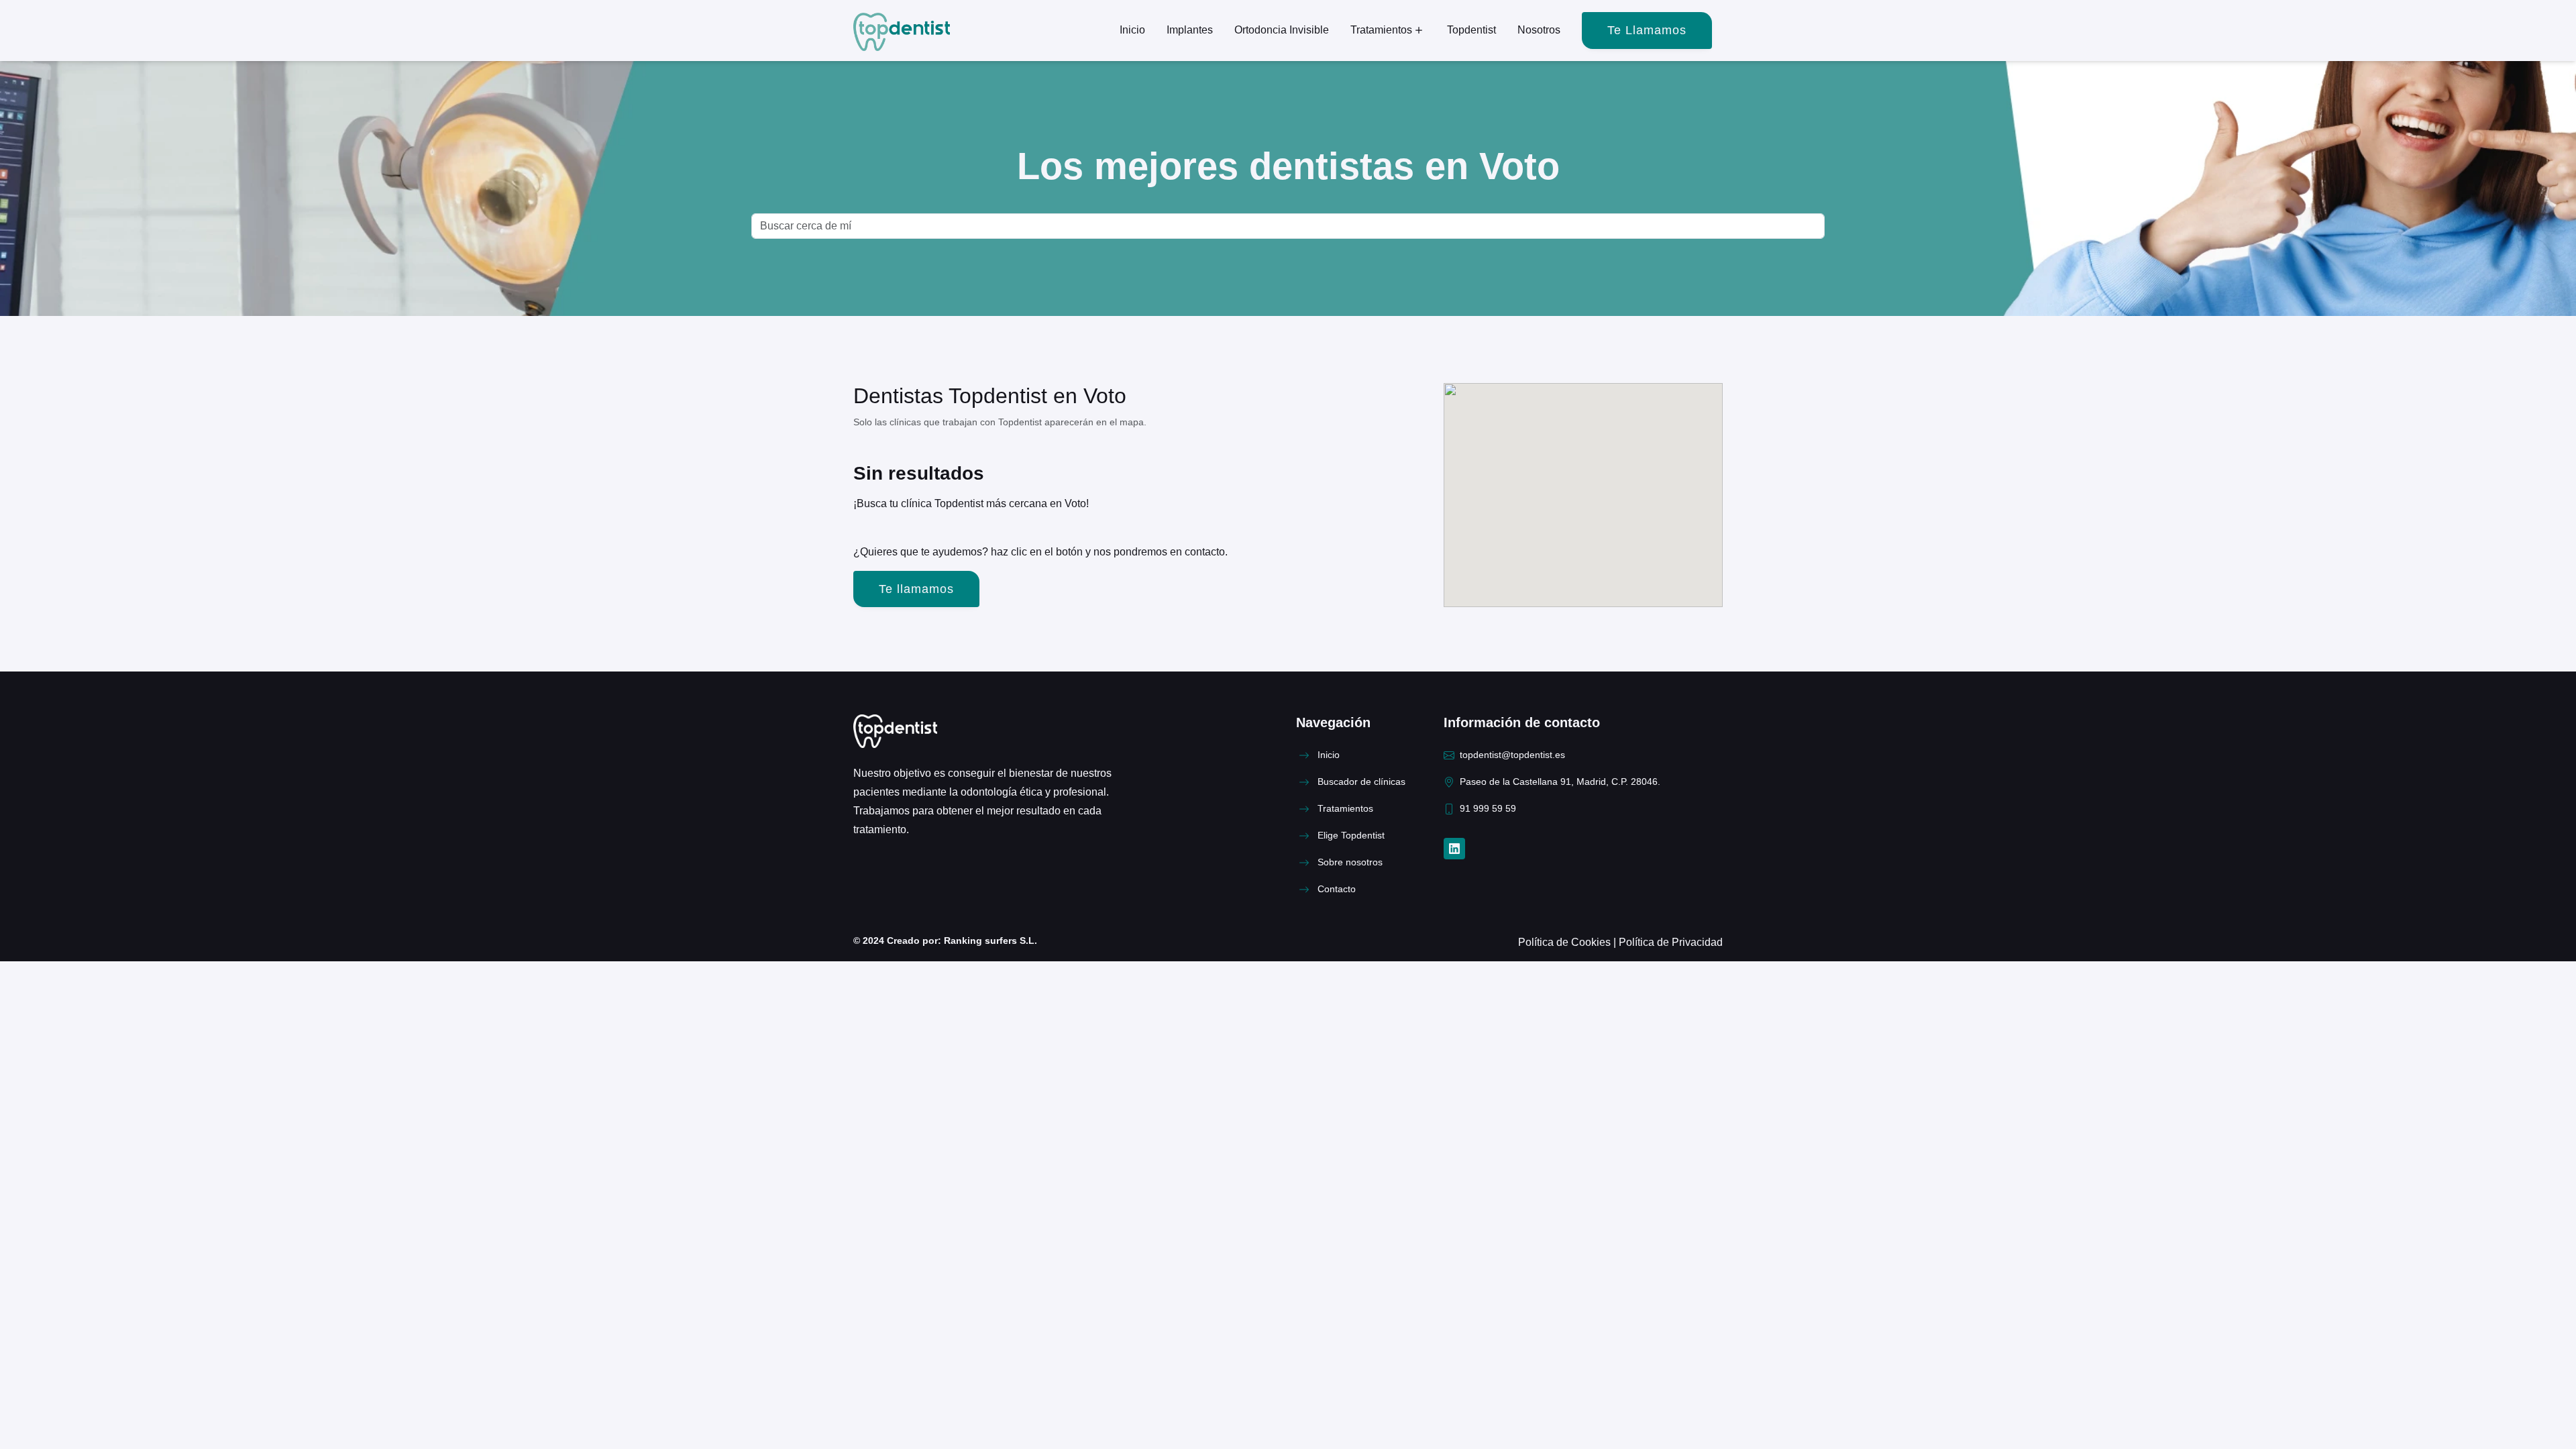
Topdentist (1471, 30)
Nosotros (1539, 30)
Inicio (1132, 30)
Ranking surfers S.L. (989, 941)
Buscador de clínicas (1361, 782)
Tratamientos (1381, 30)
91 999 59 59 (1488, 809)
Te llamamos (1647, 30)
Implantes (1190, 30)
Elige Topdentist (1351, 836)
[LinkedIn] (1454, 849)
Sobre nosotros (1350, 862)
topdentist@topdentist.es (1512, 755)
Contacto (1337, 889)
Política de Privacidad (1671, 942)
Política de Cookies (1566, 942)
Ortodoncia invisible (1282, 30)
